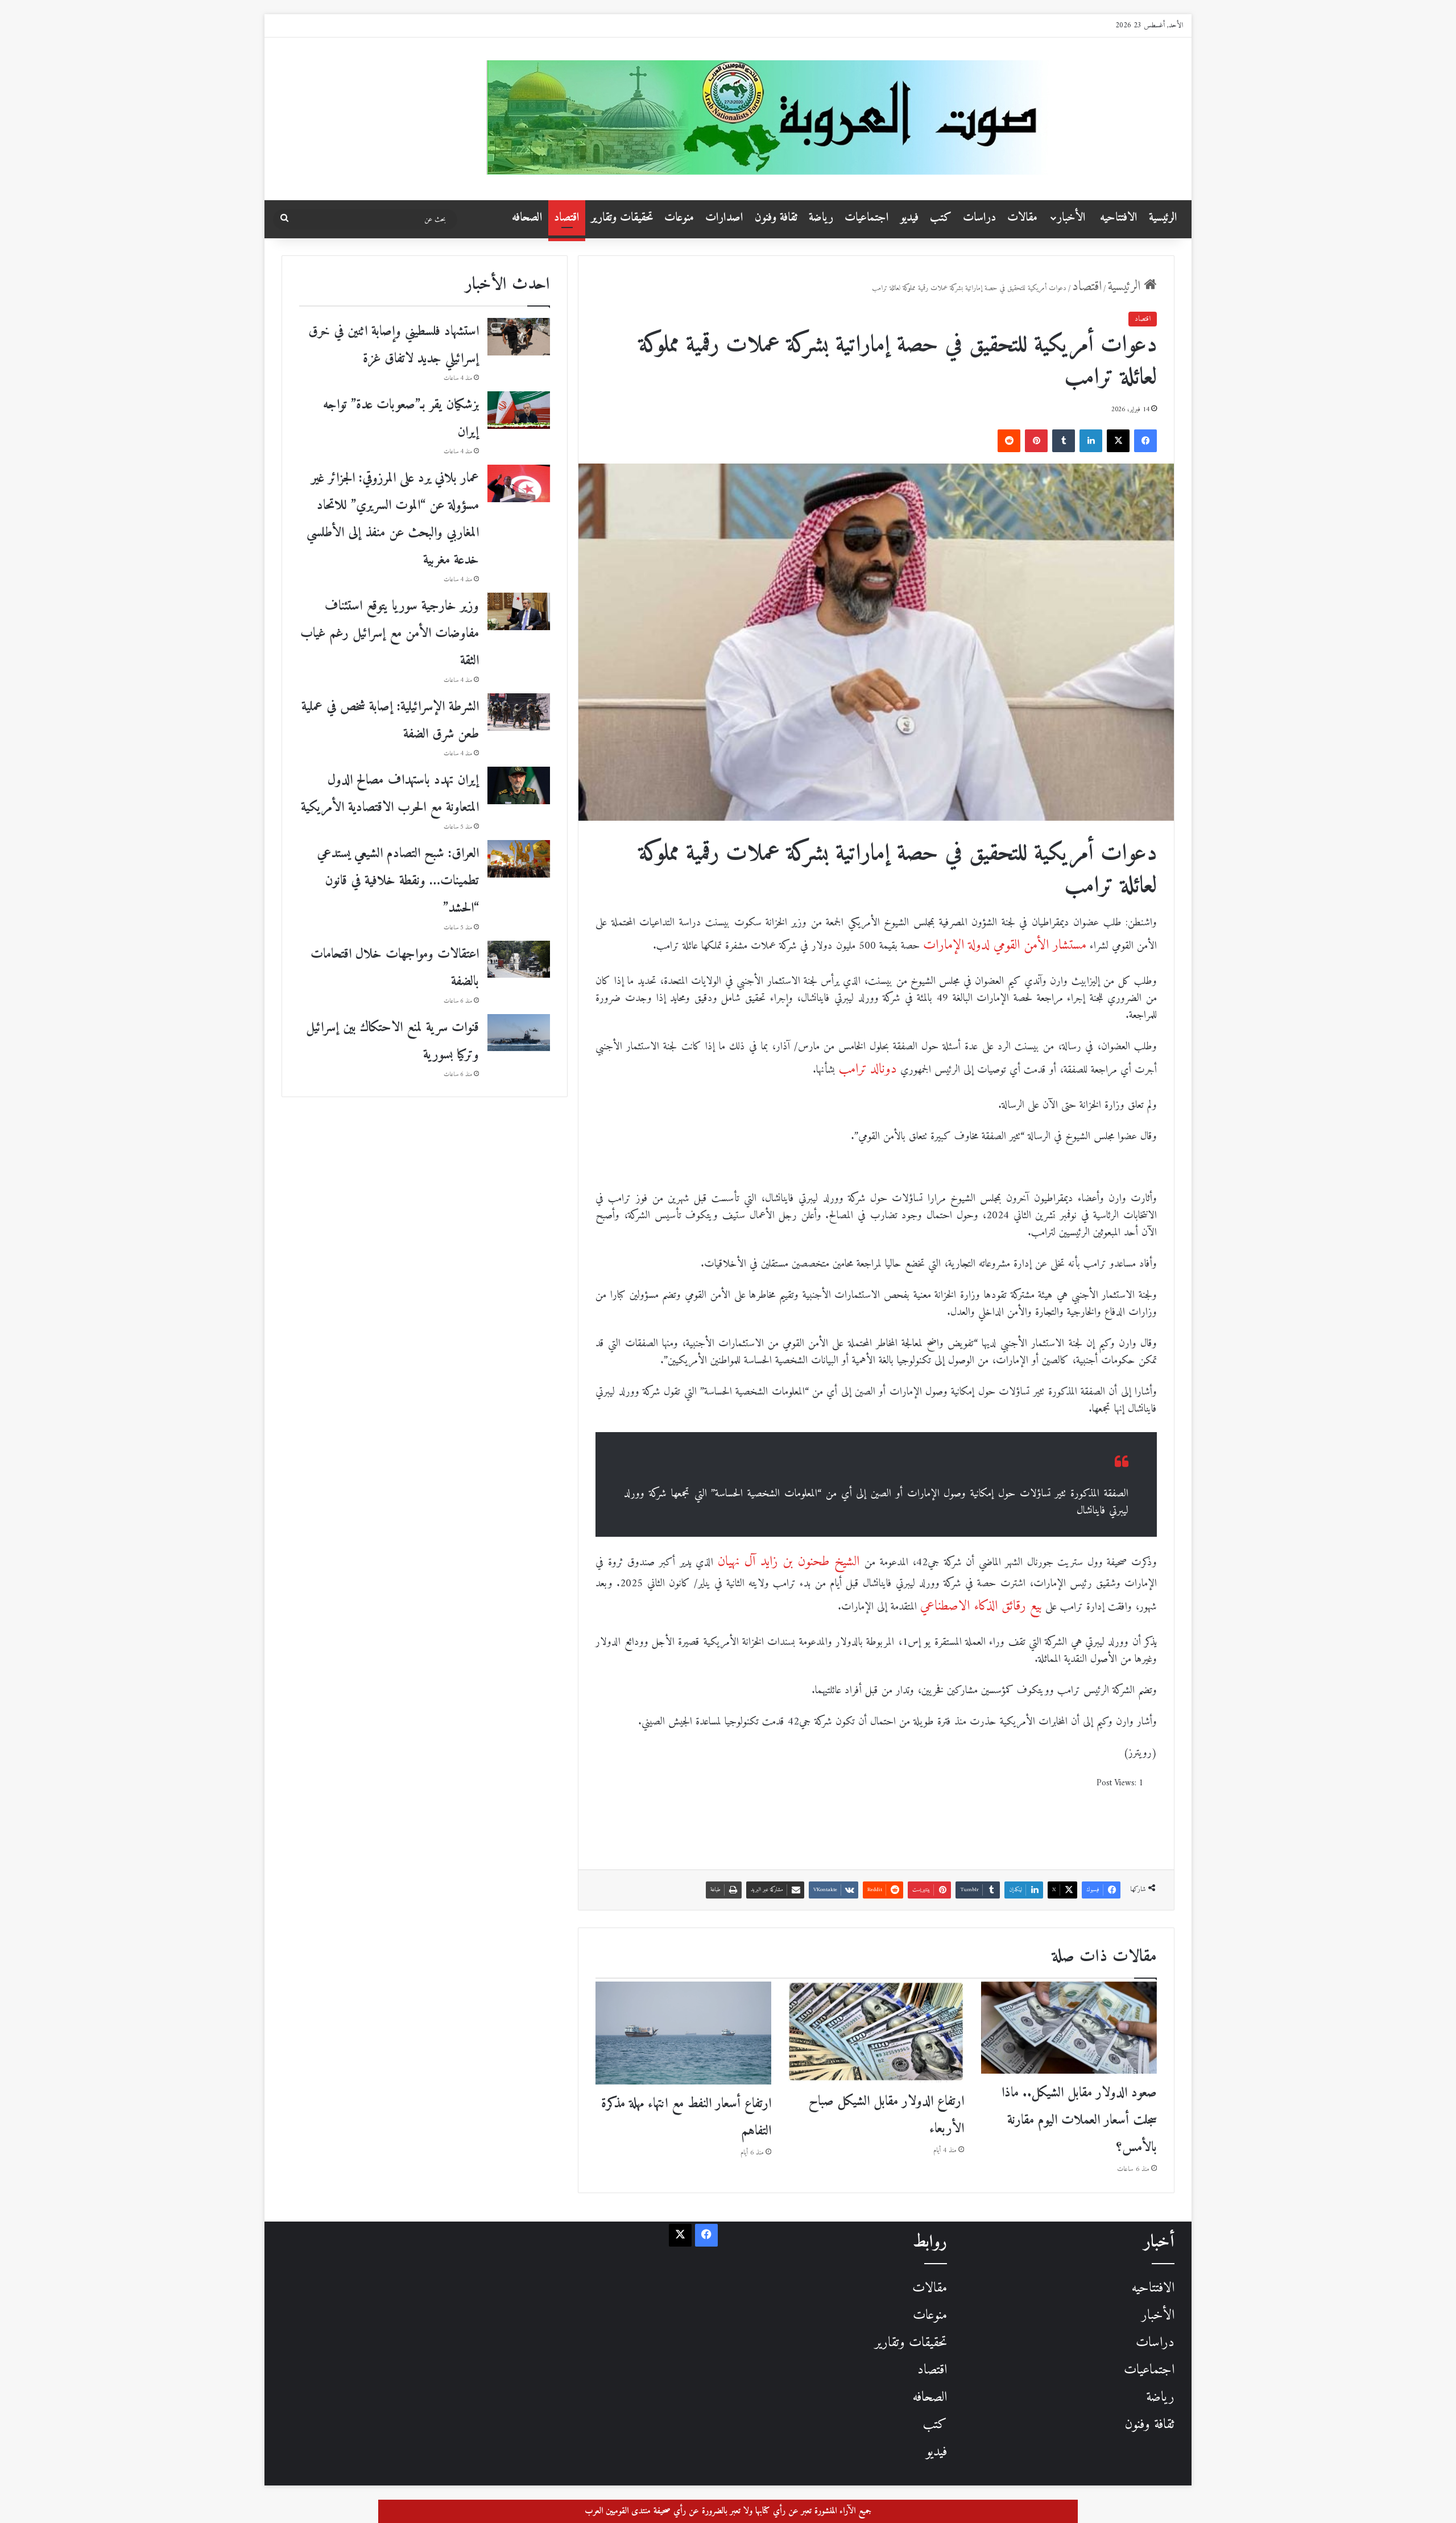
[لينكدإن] (1091, 441)
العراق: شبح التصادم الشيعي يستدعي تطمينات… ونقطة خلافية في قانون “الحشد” (398, 881)
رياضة (821, 218)
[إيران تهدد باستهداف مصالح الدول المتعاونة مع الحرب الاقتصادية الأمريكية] (519, 785)
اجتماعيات (867, 218)
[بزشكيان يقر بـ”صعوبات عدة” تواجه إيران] (519, 410)
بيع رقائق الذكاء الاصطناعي (981, 1606)
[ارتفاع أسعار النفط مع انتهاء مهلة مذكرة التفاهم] (683, 2033)
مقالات (1022, 218)
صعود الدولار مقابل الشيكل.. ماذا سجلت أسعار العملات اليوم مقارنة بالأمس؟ (1079, 2120)
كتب (941, 218)
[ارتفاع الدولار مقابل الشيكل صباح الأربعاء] (876, 2032)
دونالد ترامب (868, 1069)
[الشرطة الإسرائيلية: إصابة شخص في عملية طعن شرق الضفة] (519, 712)
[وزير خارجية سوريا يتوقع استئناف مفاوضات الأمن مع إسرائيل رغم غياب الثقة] (519, 611)
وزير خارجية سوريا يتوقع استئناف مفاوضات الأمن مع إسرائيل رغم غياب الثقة (390, 634)
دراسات (979, 218)
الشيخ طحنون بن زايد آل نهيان (791, 1562)
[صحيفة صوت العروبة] (835, 117)
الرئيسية (1163, 218)
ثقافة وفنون (776, 218)
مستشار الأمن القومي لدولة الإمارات (1005, 945)
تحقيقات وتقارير (622, 218)
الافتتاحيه (1119, 218)
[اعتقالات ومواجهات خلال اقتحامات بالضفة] (519, 959)
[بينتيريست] (1036, 441)
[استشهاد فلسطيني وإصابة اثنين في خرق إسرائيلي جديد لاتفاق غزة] (519, 337)
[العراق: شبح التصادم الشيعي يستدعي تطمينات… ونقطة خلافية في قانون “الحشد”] (519, 859)
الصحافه (527, 218)
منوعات (679, 218)
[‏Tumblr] (1064, 441)
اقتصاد (567, 218)
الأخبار (1072, 218)
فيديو (909, 218)
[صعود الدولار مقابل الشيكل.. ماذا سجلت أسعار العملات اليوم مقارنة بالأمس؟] (1069, 2028)
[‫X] (1118, 441)
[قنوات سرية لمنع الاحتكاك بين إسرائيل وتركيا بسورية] (519, 1033)
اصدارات (724, 218)
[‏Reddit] (1009, 441)
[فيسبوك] (1145, 441)
